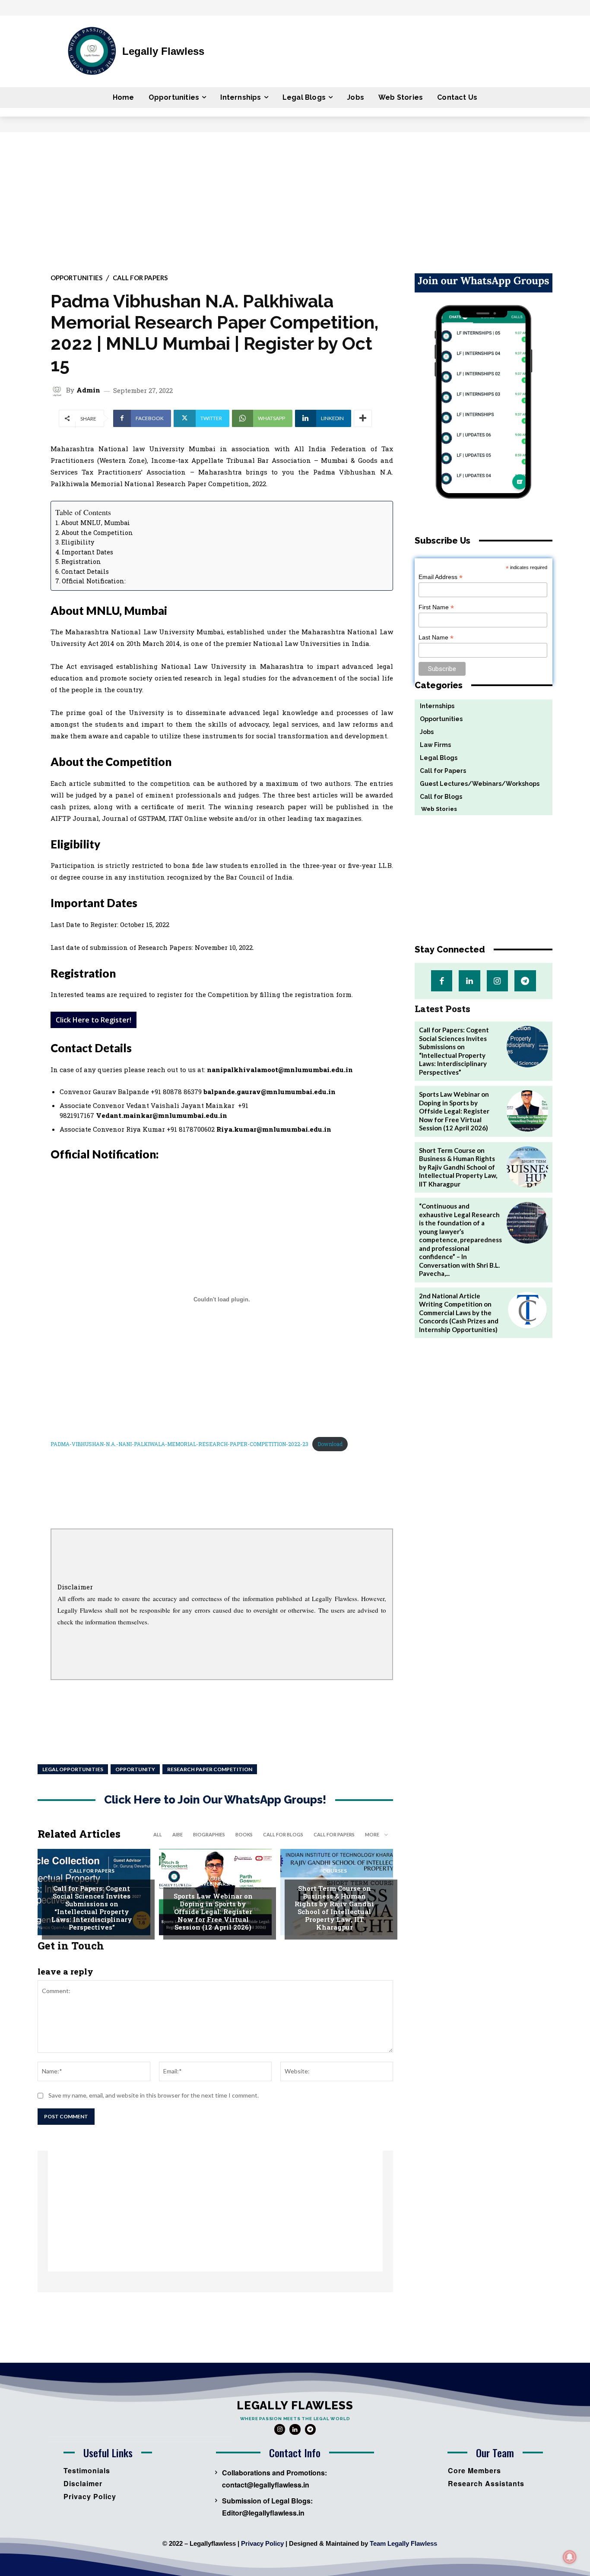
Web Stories (436, 809)
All (158, 1834)
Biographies (209, 1834)
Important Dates (87, 552)
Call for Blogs (283, 1834)
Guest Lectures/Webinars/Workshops (219, 1881)
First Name (436, 607)
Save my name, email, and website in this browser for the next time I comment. (154, 2095)
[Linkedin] (469, 981)
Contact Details (85, 571)
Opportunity (135, 1769)
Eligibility (78, 542)
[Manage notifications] (570, 2557)
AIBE (178, 1834)
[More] (363, 418)
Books (244, 1834)
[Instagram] (497, 981)
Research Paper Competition (210, 1769)
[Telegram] (525, 981)
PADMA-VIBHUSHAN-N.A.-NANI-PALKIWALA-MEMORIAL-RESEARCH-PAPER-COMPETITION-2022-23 (179, 1444)
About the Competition (97, 533)
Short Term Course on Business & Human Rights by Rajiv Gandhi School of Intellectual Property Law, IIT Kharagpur (334, 1908)
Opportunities (76, 278)
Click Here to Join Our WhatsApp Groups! (215, 1800)
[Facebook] (442, 981)
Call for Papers (140, 278)
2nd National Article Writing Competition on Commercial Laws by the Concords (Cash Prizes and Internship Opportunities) (459, 1313)
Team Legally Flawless (403, 2543)
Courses (335, 1871)
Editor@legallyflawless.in (263, 2513)
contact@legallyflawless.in (266, 2485)
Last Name (436, 638)
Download (330, 1444)
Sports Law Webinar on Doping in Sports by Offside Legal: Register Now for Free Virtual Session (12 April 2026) (213, 1911)
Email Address (441, 577)
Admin (88, 390)
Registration (81, 562)
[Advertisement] (295, 197)
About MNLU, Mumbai (95, 523)
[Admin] (58, 390)
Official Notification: (94, 581)
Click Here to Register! (94, 1020)
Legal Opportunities (73, 1769)
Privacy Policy (262, 2543)
